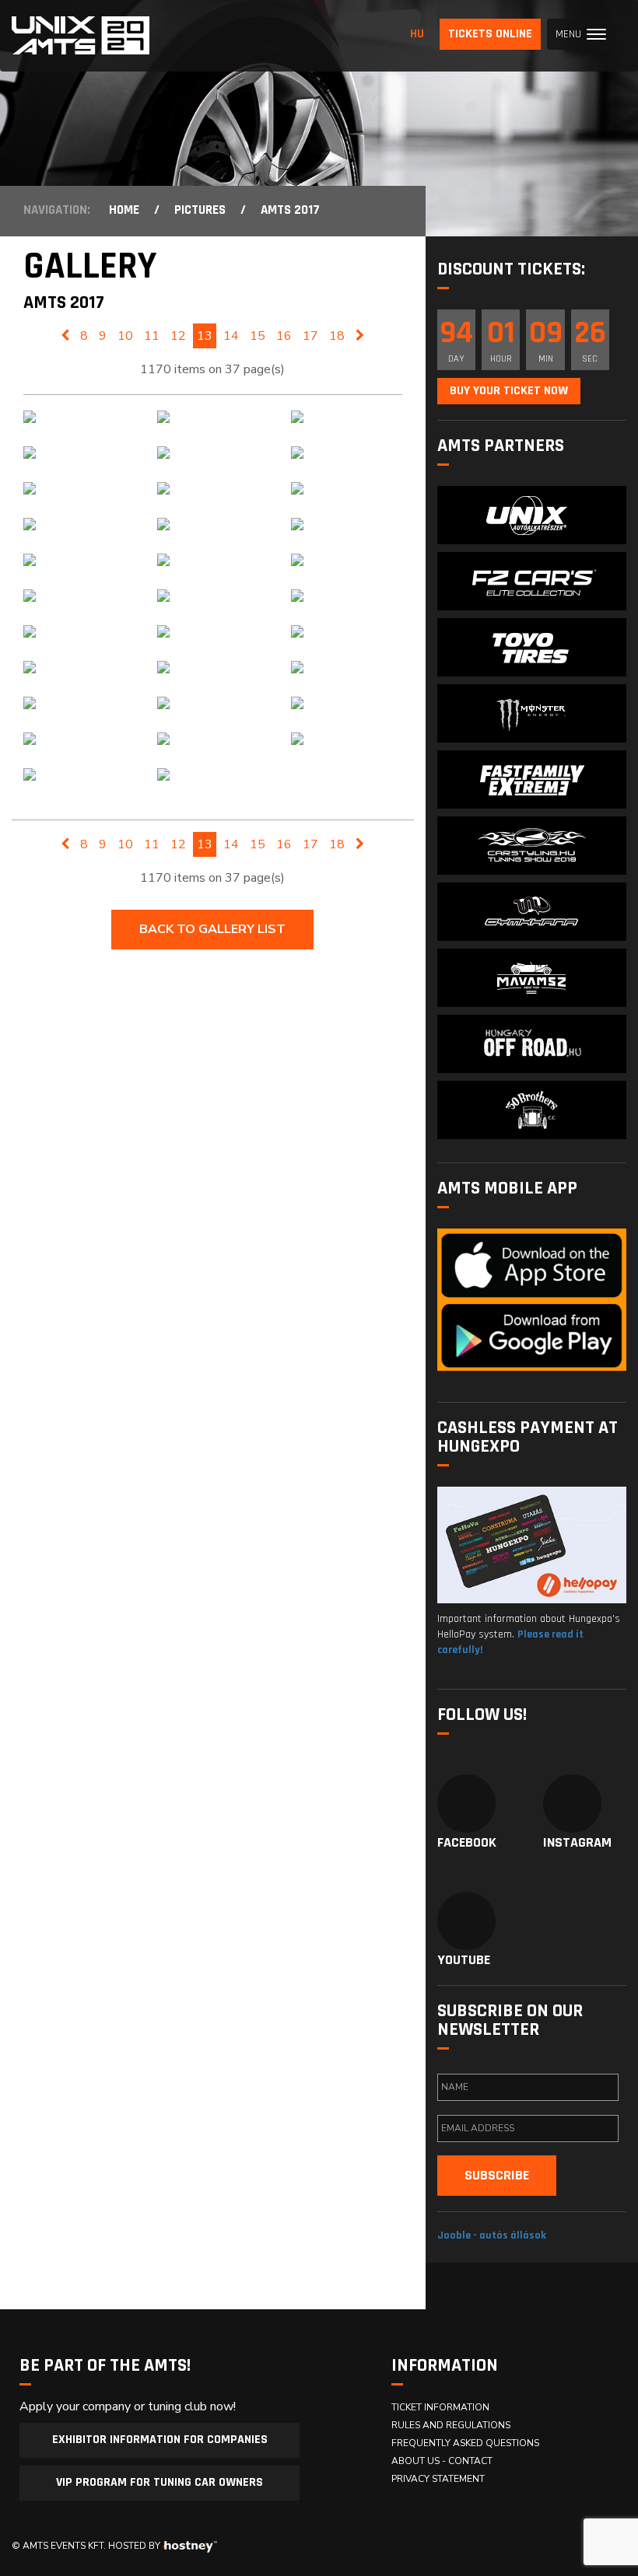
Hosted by (134, 2546)
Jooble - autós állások (492, 2235)
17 (310, 336)
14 (231, 336)
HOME (124, 210)
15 (258, 336)
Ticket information (440, 2407)
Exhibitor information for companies (160, 2440)
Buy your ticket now (509, 391)
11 (152, 336)
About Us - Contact (442, 2461)
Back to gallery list (212, 929)
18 (337, 336)
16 (284, 336)
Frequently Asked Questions (465, 2443)
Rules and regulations (451, 2425)
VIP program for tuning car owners (159, 2482)
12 (178, 336)
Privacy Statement (438, 2479)
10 (125, 336)
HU (417, 34)
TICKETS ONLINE (490, 34)
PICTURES (200, 210)
